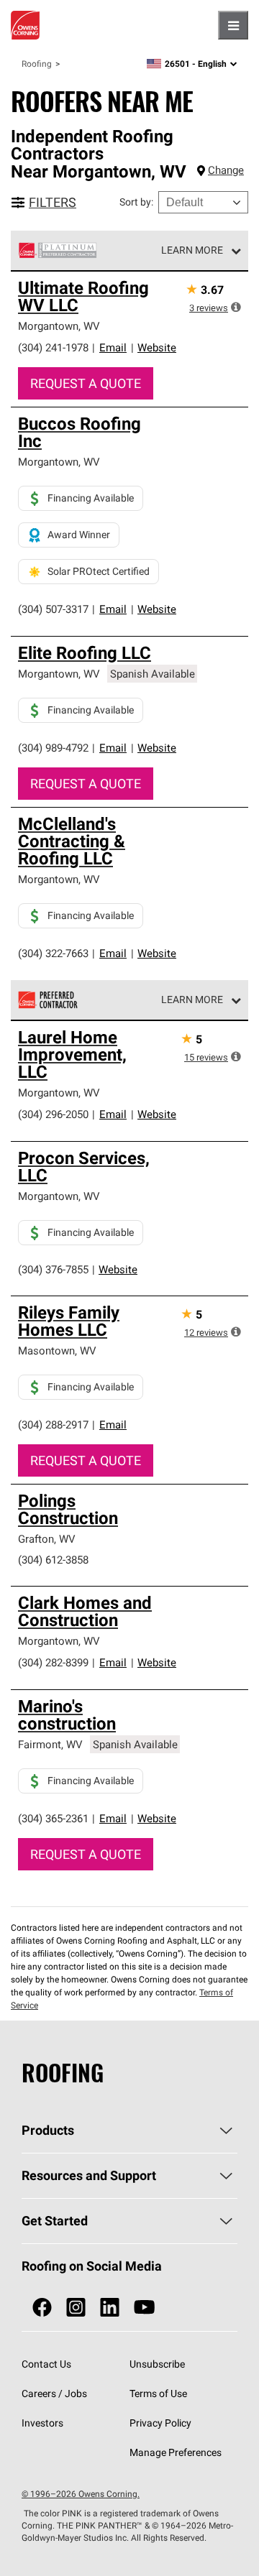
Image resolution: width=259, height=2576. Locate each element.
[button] (236, 307)
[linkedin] (110, 2308)
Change (226, 170)
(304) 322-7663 (53, 953)
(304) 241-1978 (53, 347)
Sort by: (136, 202)
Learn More (192, 250)
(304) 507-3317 (53, 609)
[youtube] (144, 2308)
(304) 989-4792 (53, 748)
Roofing (37, 64)
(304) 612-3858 (53, 1560)
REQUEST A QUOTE (86, 383)
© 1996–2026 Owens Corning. (81, 2494)
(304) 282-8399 (53, 1662)
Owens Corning (25, 25)
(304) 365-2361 (53, 1818)
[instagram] (76, 2308)
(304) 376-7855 (53, 1269)
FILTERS (53, 202)
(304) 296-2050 (53, 1114)
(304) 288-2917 (53, 1425)
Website (157, 347)
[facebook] (42, 2308)
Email (113, 347)
